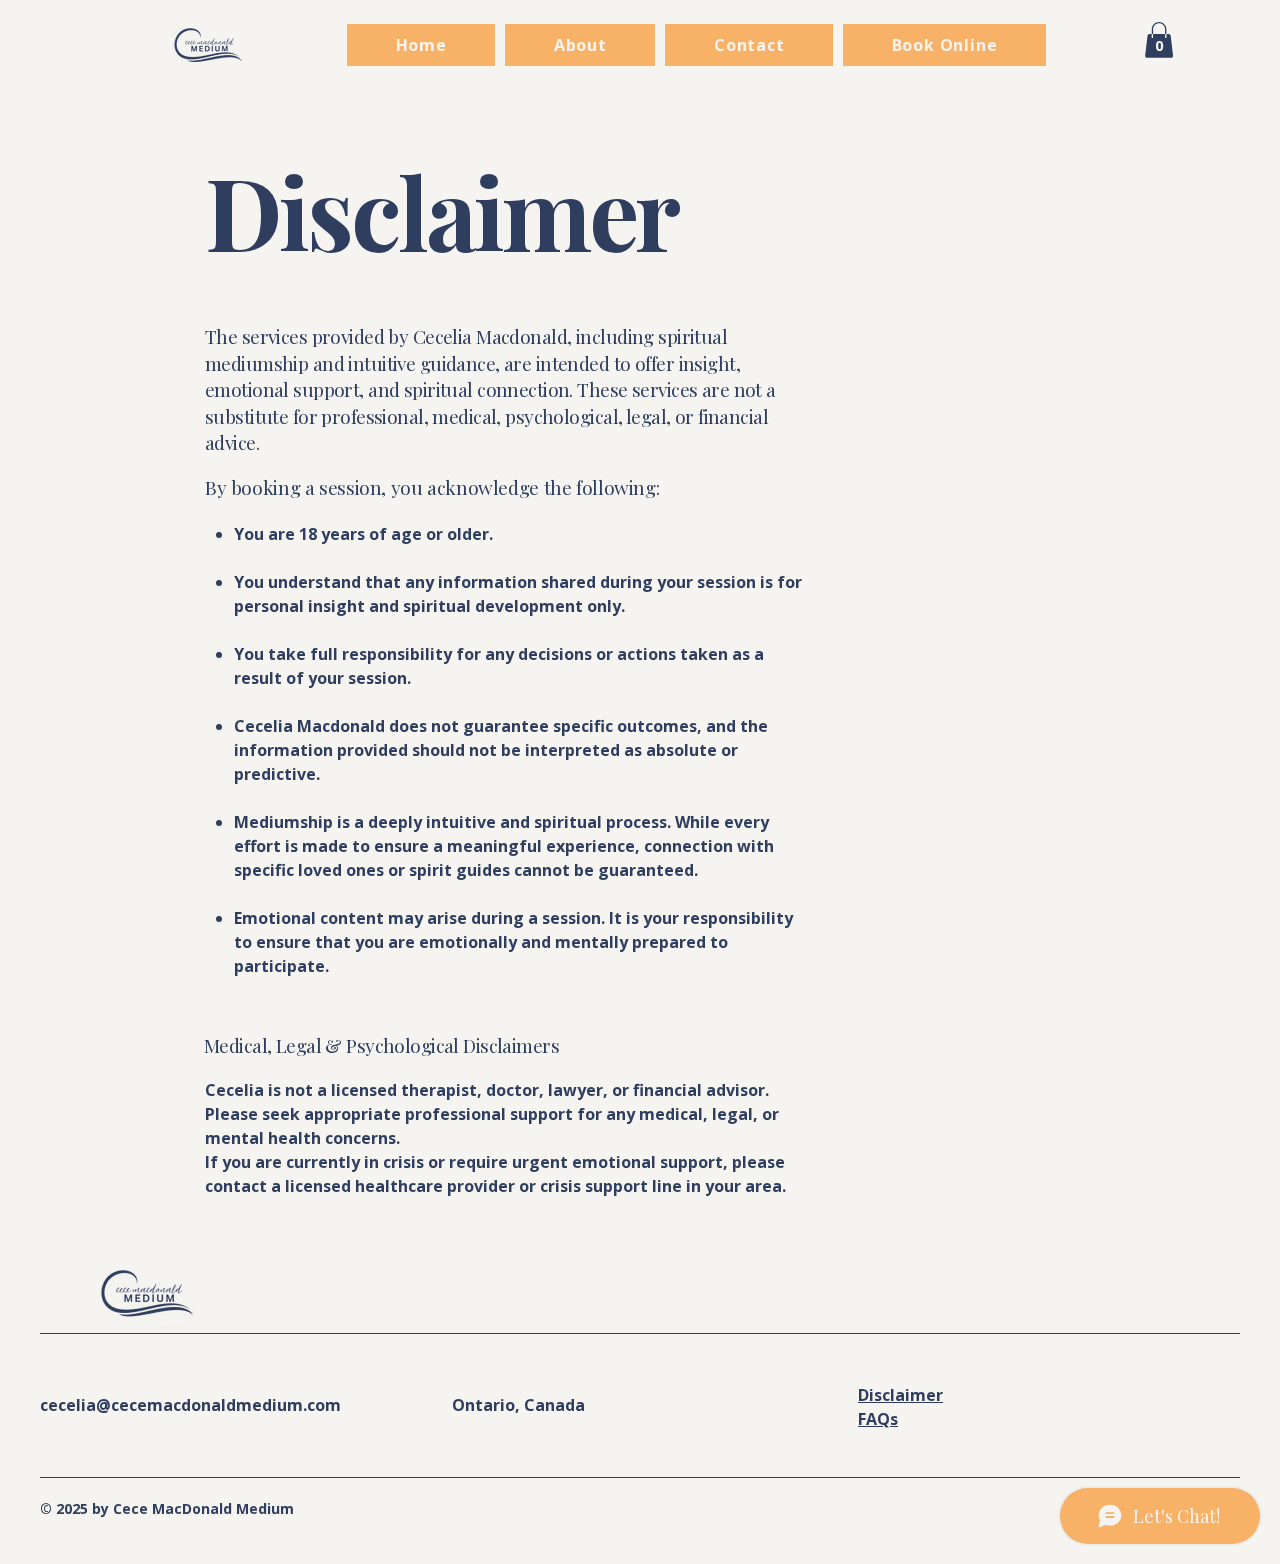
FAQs (878, 1419)
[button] (1159, 40)
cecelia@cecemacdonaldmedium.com (190, 1405)
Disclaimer (900, 1395)
